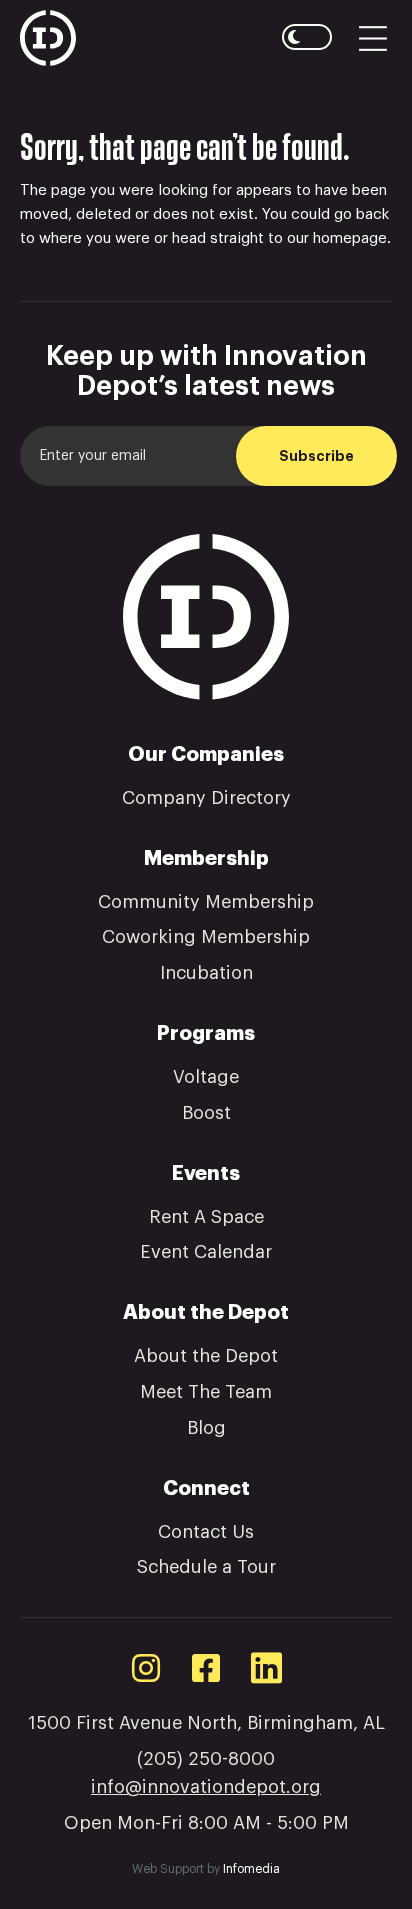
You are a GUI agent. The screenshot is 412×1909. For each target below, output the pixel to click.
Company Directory (206, 798)
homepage (350, 238)
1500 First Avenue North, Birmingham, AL (206, 1723)
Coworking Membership (206, 937)
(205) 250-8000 (206, 1759)
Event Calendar (206, 1252)
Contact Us (206, 1532)
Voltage (206, 1077)
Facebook (206, 1668)
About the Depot (206, 1356)
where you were (94, 238)
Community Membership (206, 902)
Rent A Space (206, 1217)
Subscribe (316, 456)
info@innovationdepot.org (206, 1787)
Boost (206, 1113)
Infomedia (251, 1869)
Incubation (206, 973)
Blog (206, 1428)
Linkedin (266, 1667)
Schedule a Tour (206, 1567)
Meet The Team (206, 1392)
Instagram (146, 1668)
